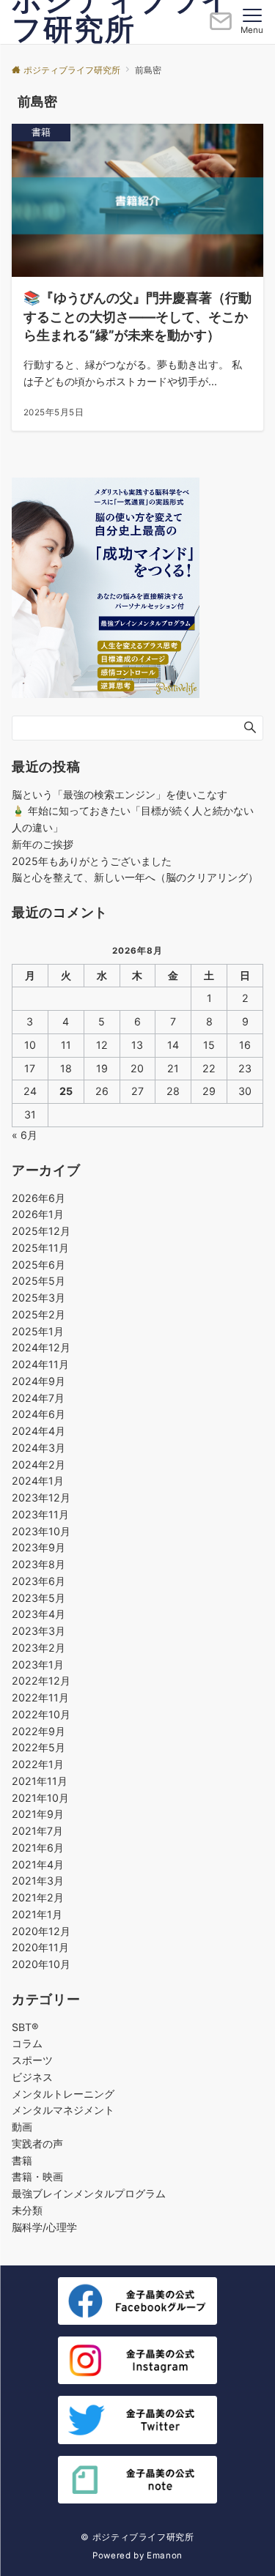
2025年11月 (40, 1248)
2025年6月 (38, 1265)
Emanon (165, 2555)
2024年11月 (40, 1364)
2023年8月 (38, 1564)
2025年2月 (38, 1314)
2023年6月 (38, 1581)
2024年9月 (38, 1381)
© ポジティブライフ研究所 (137, 2537)
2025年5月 (38, 1281)
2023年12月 (41, 1497)
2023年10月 (41, 1531)
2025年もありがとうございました (92, 861)
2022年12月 (41, 1681)
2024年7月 (38, 1398)
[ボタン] (221, 27)
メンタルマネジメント (63, 2110)
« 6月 (25, 1135)
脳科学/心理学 (44, 2227)
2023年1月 (38, 1664)
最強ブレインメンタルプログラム (89, 2193)
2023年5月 (38, 1598)
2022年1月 (38, 1764)
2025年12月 (41, 1231)
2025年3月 (38, 1298)
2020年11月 (40, 1947)
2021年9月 (38, 1814)
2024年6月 (38, 1414)
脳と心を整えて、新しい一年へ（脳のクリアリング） (135, 877)
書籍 (22, 2160)
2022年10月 (41, 1714)
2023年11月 (40, 1514)
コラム (27, 2043)
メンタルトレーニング (63, 2094)
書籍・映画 (37, 2176)
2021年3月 (38, 1881)
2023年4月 (38, 1614)
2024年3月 (38, 1448)
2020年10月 (41, 1964)
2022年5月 (38, 1747)
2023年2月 (38, 1648)
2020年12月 (41, 1931)
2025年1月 (38, 1331)
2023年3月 (38, 1631)
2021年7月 (37, 1831)
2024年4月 (38, 1431)
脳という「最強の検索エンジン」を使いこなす (120, 794)
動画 (22, 2127)
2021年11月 (40, 1781)
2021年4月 (38, 1864)
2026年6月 (38, 1198)
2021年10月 (40, 1798)
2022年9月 (38, 1731)
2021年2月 (38, 1897)
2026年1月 (38, 1214)
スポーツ (32, 2060)
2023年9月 (38, 1547)
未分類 (27, 2210)
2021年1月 (37, 1914)
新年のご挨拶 (43, 844)
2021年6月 (38, 1848)
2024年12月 (41, 1347)
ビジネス (32, 2077)
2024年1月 (38, 1481)
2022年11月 (40, 1697)
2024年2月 (38, 1465)
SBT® (25, 2027)
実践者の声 (37, 2143)
